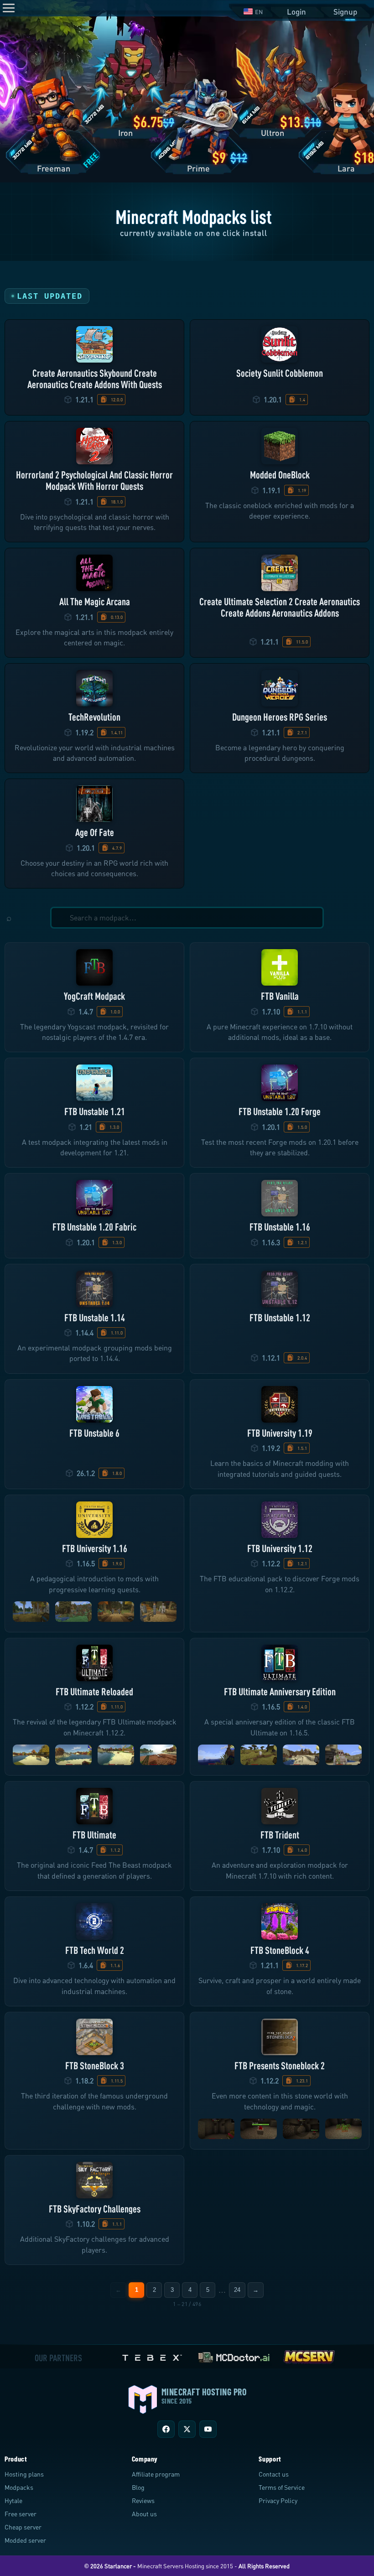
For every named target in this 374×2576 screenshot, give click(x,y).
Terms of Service (282, 2487)
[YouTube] (208, 2429)
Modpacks (19, 2487)
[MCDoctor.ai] (234, 2355)
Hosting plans (24, 2474)
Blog (138, 2487)
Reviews (143, 2501)
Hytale (13, 2501)
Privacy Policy (278, 2501)
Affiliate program (156, 2474)
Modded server (25, 2540)
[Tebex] (153, 2355)
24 (237, 2290)
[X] (187, 2429)
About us (144, 2514)
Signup (345, 12)
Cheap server (23, 2527)
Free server (21, 2514)
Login (296, 12)
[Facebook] (166, 2429)
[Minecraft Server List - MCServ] (309, 2355)
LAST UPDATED (50, 296)
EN (259, 12)
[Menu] (9, 8)
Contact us (274, 2474)
